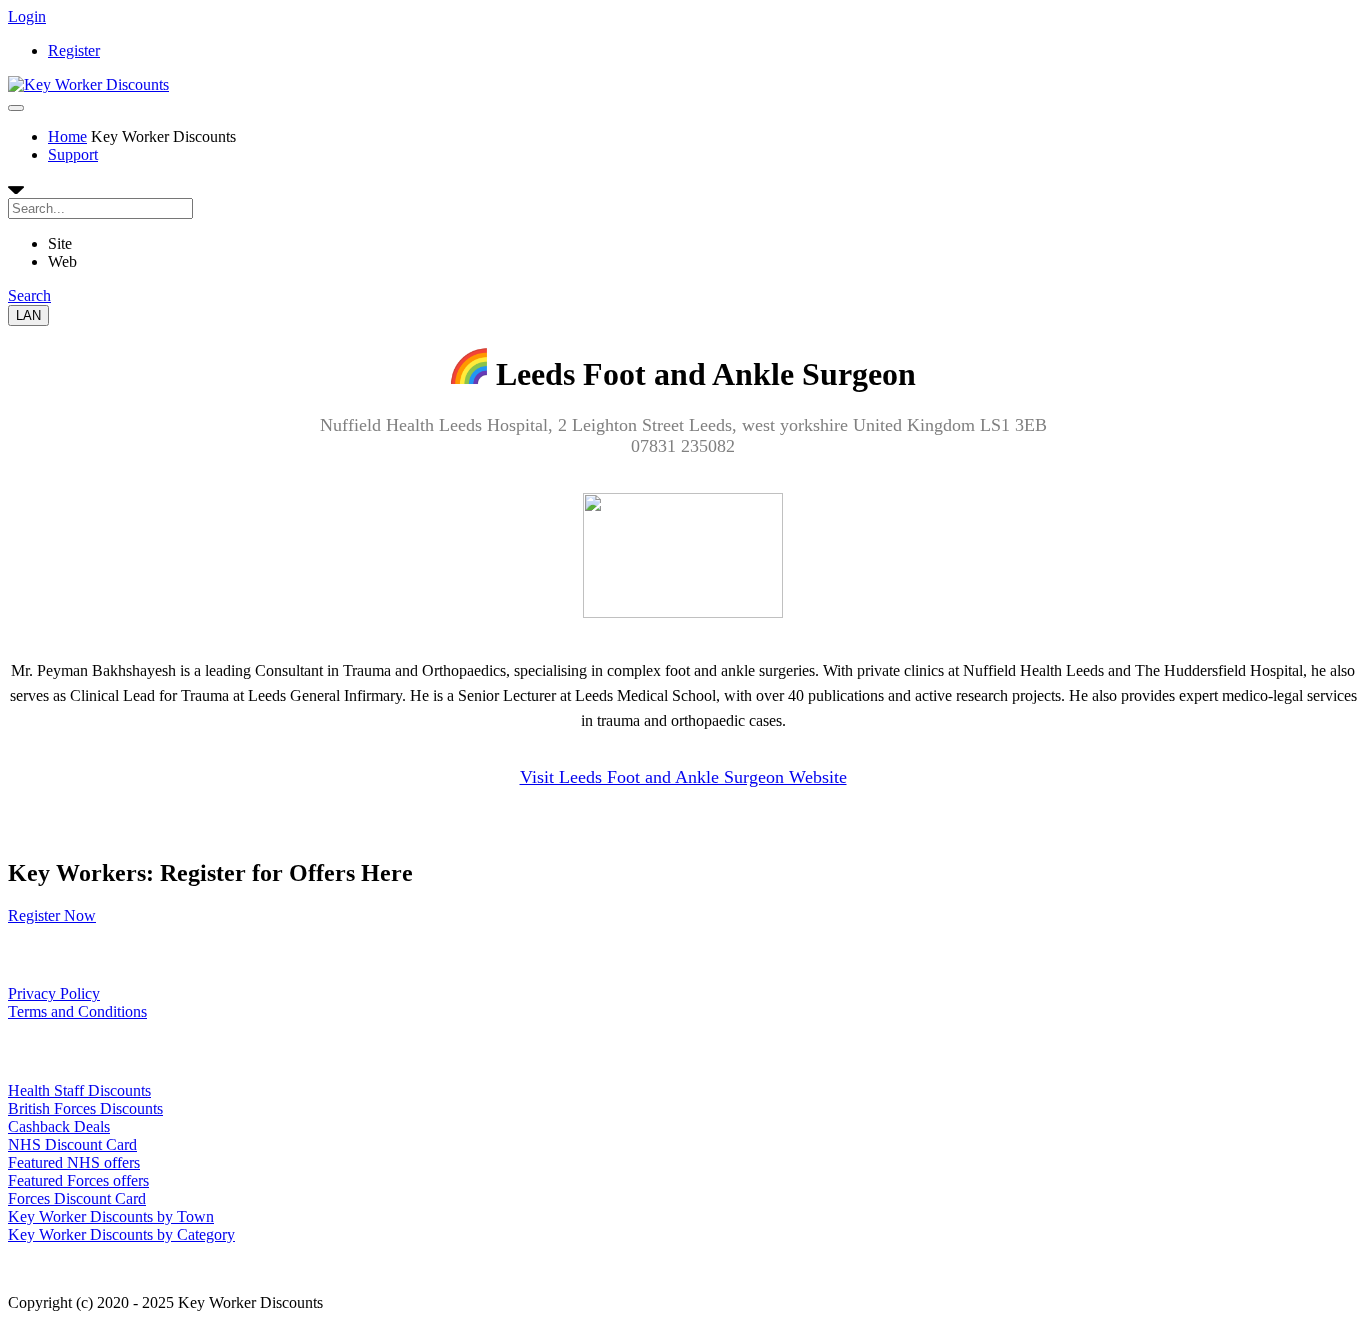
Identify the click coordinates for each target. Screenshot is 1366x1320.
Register (74, 50)
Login (27, 16)
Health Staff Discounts (79, 1090)
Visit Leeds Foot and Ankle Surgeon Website (683, 777)
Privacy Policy (54, 993)
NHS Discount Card (72, 1144)
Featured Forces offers (78, 1180)
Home (67, 136)
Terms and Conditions (77, 1011)
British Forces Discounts (85, 1108)
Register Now (52, 915)
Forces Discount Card (77, 1198)
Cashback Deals (59, 1126)
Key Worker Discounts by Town (111, 1216)
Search (29, 295)
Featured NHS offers (74, 1162)
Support (73, 154)
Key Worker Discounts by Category (121, 1234)
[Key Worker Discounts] (88, 84)
